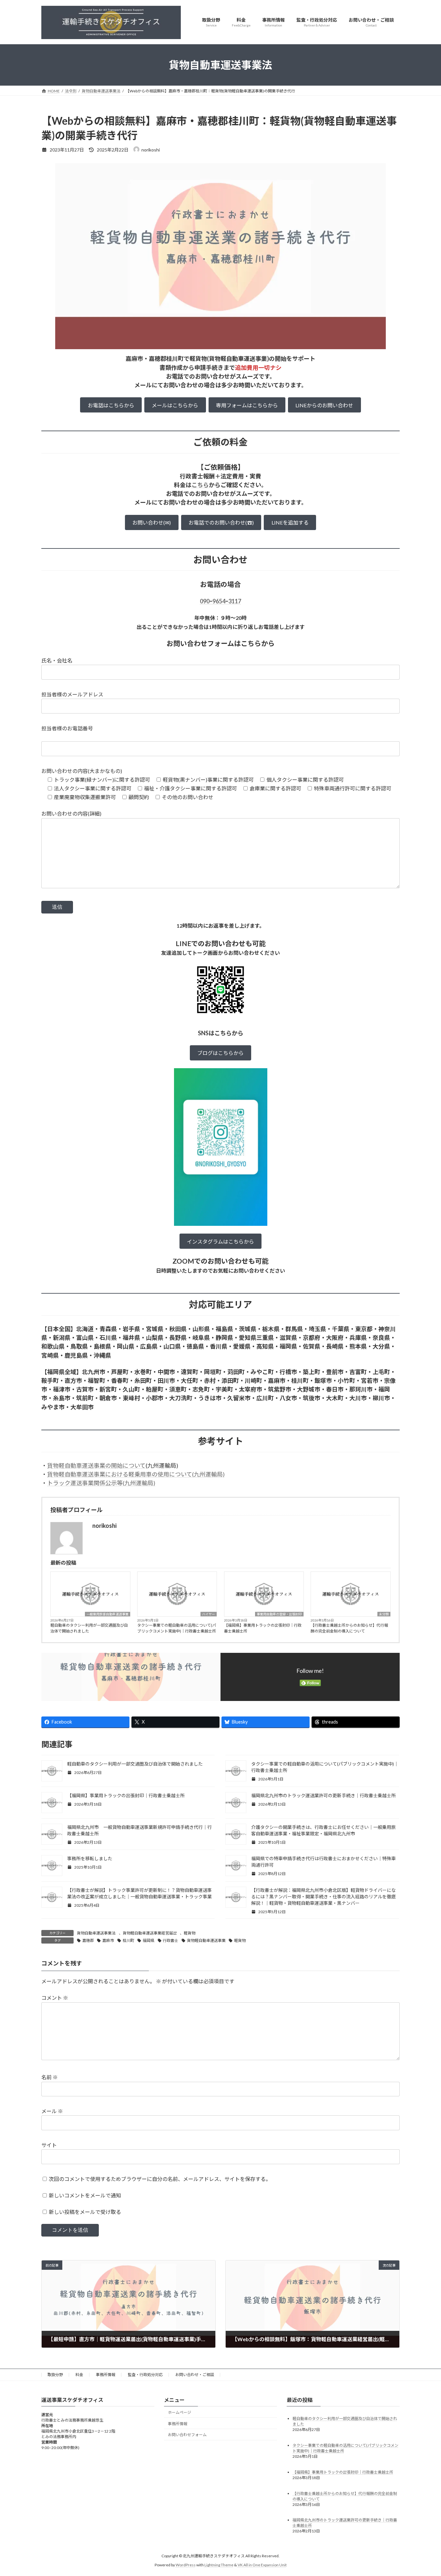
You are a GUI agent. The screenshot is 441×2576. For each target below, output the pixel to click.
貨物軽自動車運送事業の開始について (96, 1465)
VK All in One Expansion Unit (262, 2565)
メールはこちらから (175, 405)
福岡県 (149, 1940)
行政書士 (170, 1940)
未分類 (384, 1614)
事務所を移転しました (90, 1858)
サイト (49, 2145)
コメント (55, 1998)
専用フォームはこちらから (247, 405)
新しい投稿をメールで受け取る (85, 2212)
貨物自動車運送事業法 (96, 1933)
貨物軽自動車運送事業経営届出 (150, 1933)
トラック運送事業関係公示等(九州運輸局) (101, 1483)
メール (52, 2111)
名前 (50, 2077)
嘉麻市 (108, 1940)
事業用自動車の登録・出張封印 (279, 1614)
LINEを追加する (290, 522)
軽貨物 (190, 1933)
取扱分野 (55, 2375)
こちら (200, 485)
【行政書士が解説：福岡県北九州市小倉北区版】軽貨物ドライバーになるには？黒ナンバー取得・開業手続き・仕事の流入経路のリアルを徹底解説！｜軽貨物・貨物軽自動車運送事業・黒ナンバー (323, 1897)
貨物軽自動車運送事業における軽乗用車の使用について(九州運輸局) (136, 1474)
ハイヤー (209, 1614)
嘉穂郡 (88, 1940)
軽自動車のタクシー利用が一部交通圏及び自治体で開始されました (89, 1628)
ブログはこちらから (221, 1053)
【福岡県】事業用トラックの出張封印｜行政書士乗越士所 (263, 1628)
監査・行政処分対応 (145, 2375)
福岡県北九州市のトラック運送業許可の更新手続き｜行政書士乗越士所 (323, 1795)
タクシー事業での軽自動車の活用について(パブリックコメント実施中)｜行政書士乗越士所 (177, 1628)
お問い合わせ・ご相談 (195, 2375)
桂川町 (128, 1940)
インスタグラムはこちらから (221, 1241)
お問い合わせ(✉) (152, 522)
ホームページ (179, 2412)
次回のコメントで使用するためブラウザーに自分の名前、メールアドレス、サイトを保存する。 (160, 2179)
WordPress (186, 2565)
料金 (79, 2375)
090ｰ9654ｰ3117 (221, 601)
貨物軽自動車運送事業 (206, 1940)
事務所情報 (106, 2375)
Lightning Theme (219, 2565)
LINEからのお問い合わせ (324, 405)
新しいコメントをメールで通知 (85, 2195)
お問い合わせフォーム (187, 2435)
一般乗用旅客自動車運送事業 (108, 1614)
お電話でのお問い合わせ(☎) (221, 522)
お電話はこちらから (111, 405)
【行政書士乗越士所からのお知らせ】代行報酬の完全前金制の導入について (349, 1628)
